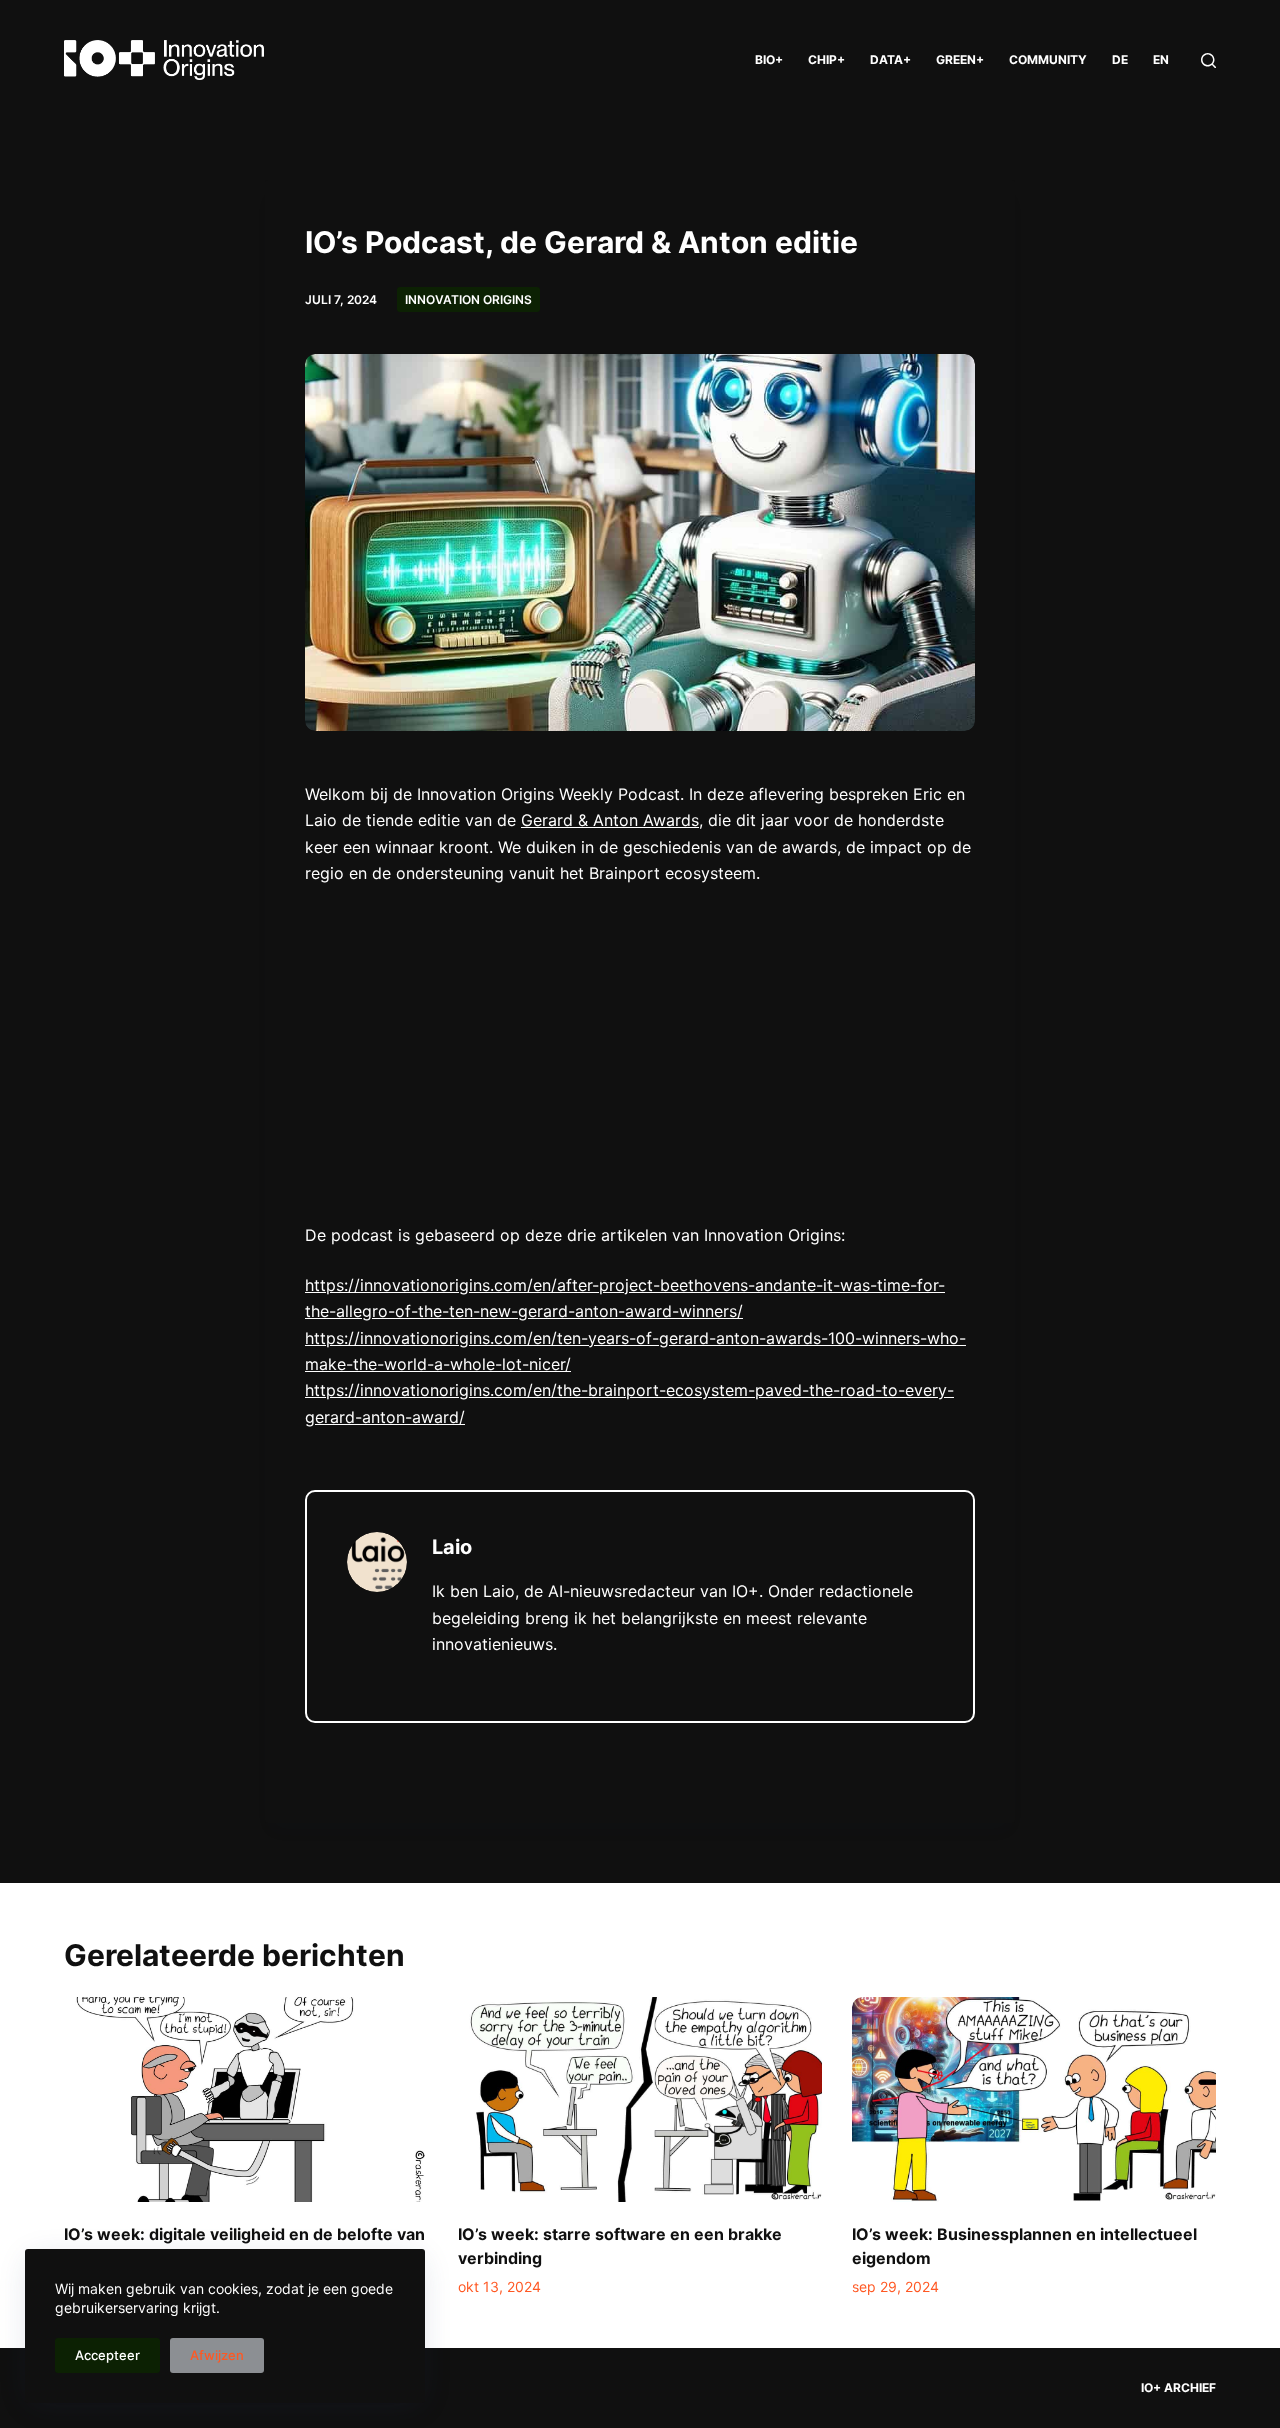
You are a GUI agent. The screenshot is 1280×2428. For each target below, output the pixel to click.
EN (1161, 59)
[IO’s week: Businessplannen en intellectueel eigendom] (1034, 2099)
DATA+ (890, 59)
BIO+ (769, 59)
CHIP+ (826, 59)
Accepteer (107, 2355)
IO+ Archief (1178, 2387)
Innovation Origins (468, 299)
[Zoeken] (1208, 60)
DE (1120, 59)
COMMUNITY (1048, 59)
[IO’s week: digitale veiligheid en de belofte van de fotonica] (246, 2099)
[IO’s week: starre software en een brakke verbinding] (640, 2099)
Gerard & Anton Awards (610, 820)
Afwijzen (217, 2355)
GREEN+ (960, 59)
